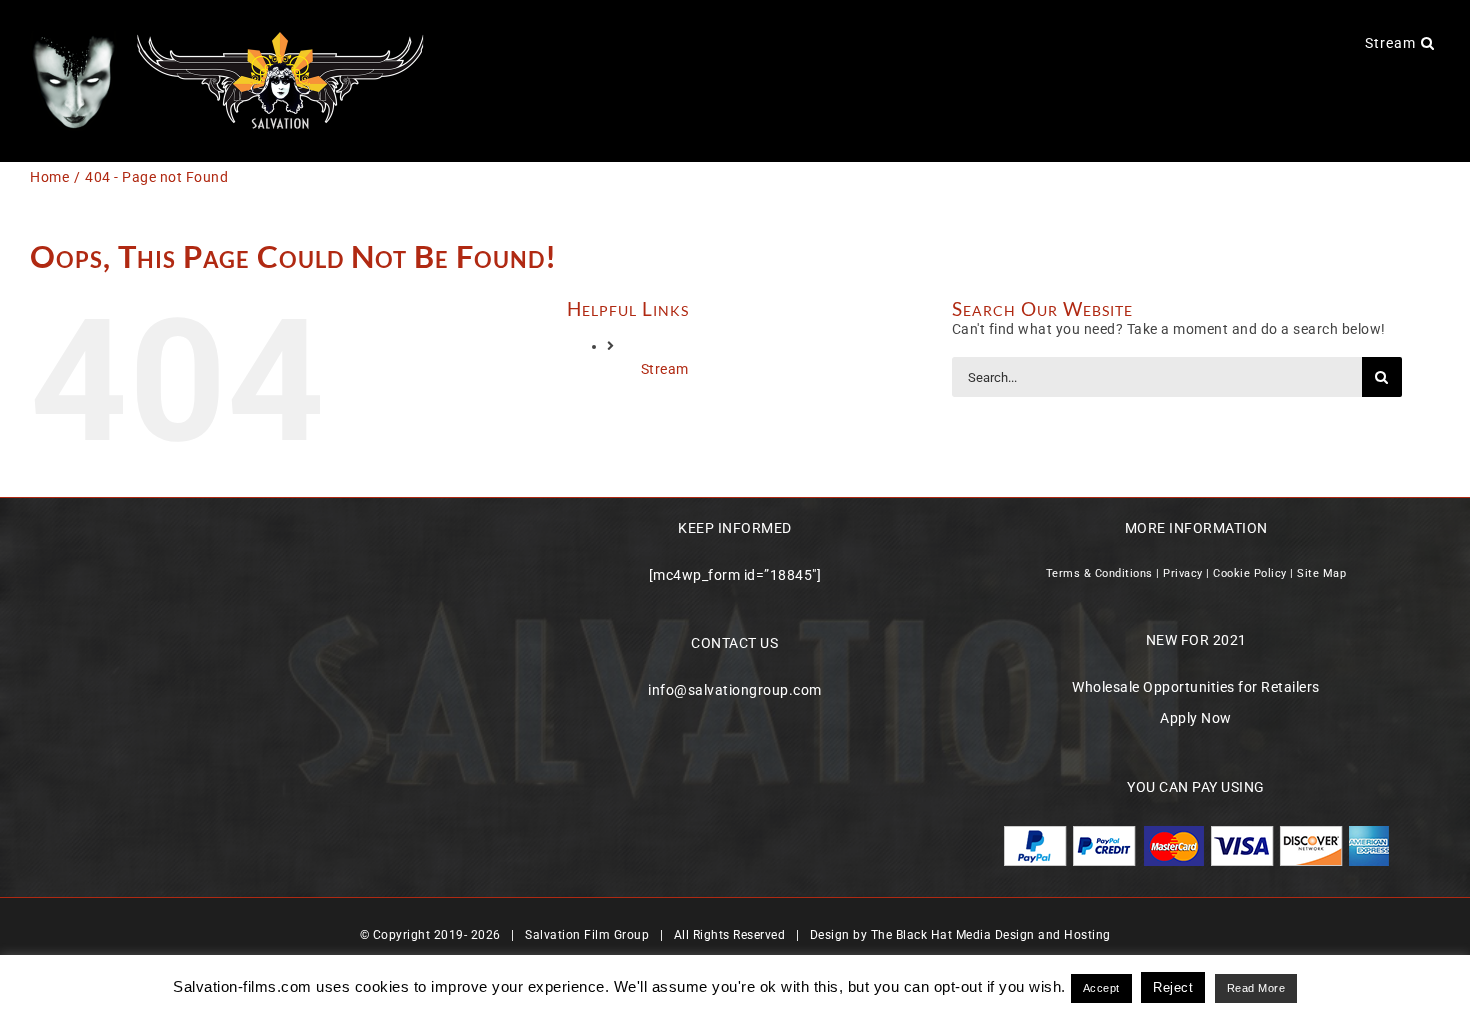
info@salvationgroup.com (735, 690)
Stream (665, 369)
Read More (1256, 988)
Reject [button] (1173, 987)
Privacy (1183, 573)
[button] (1428, 42)
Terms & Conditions (1099, 573)
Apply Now (1196, 718)
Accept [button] (1101, 988)
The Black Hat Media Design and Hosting (991, 935)
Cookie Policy (1250, 573)
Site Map (1321, 573)
